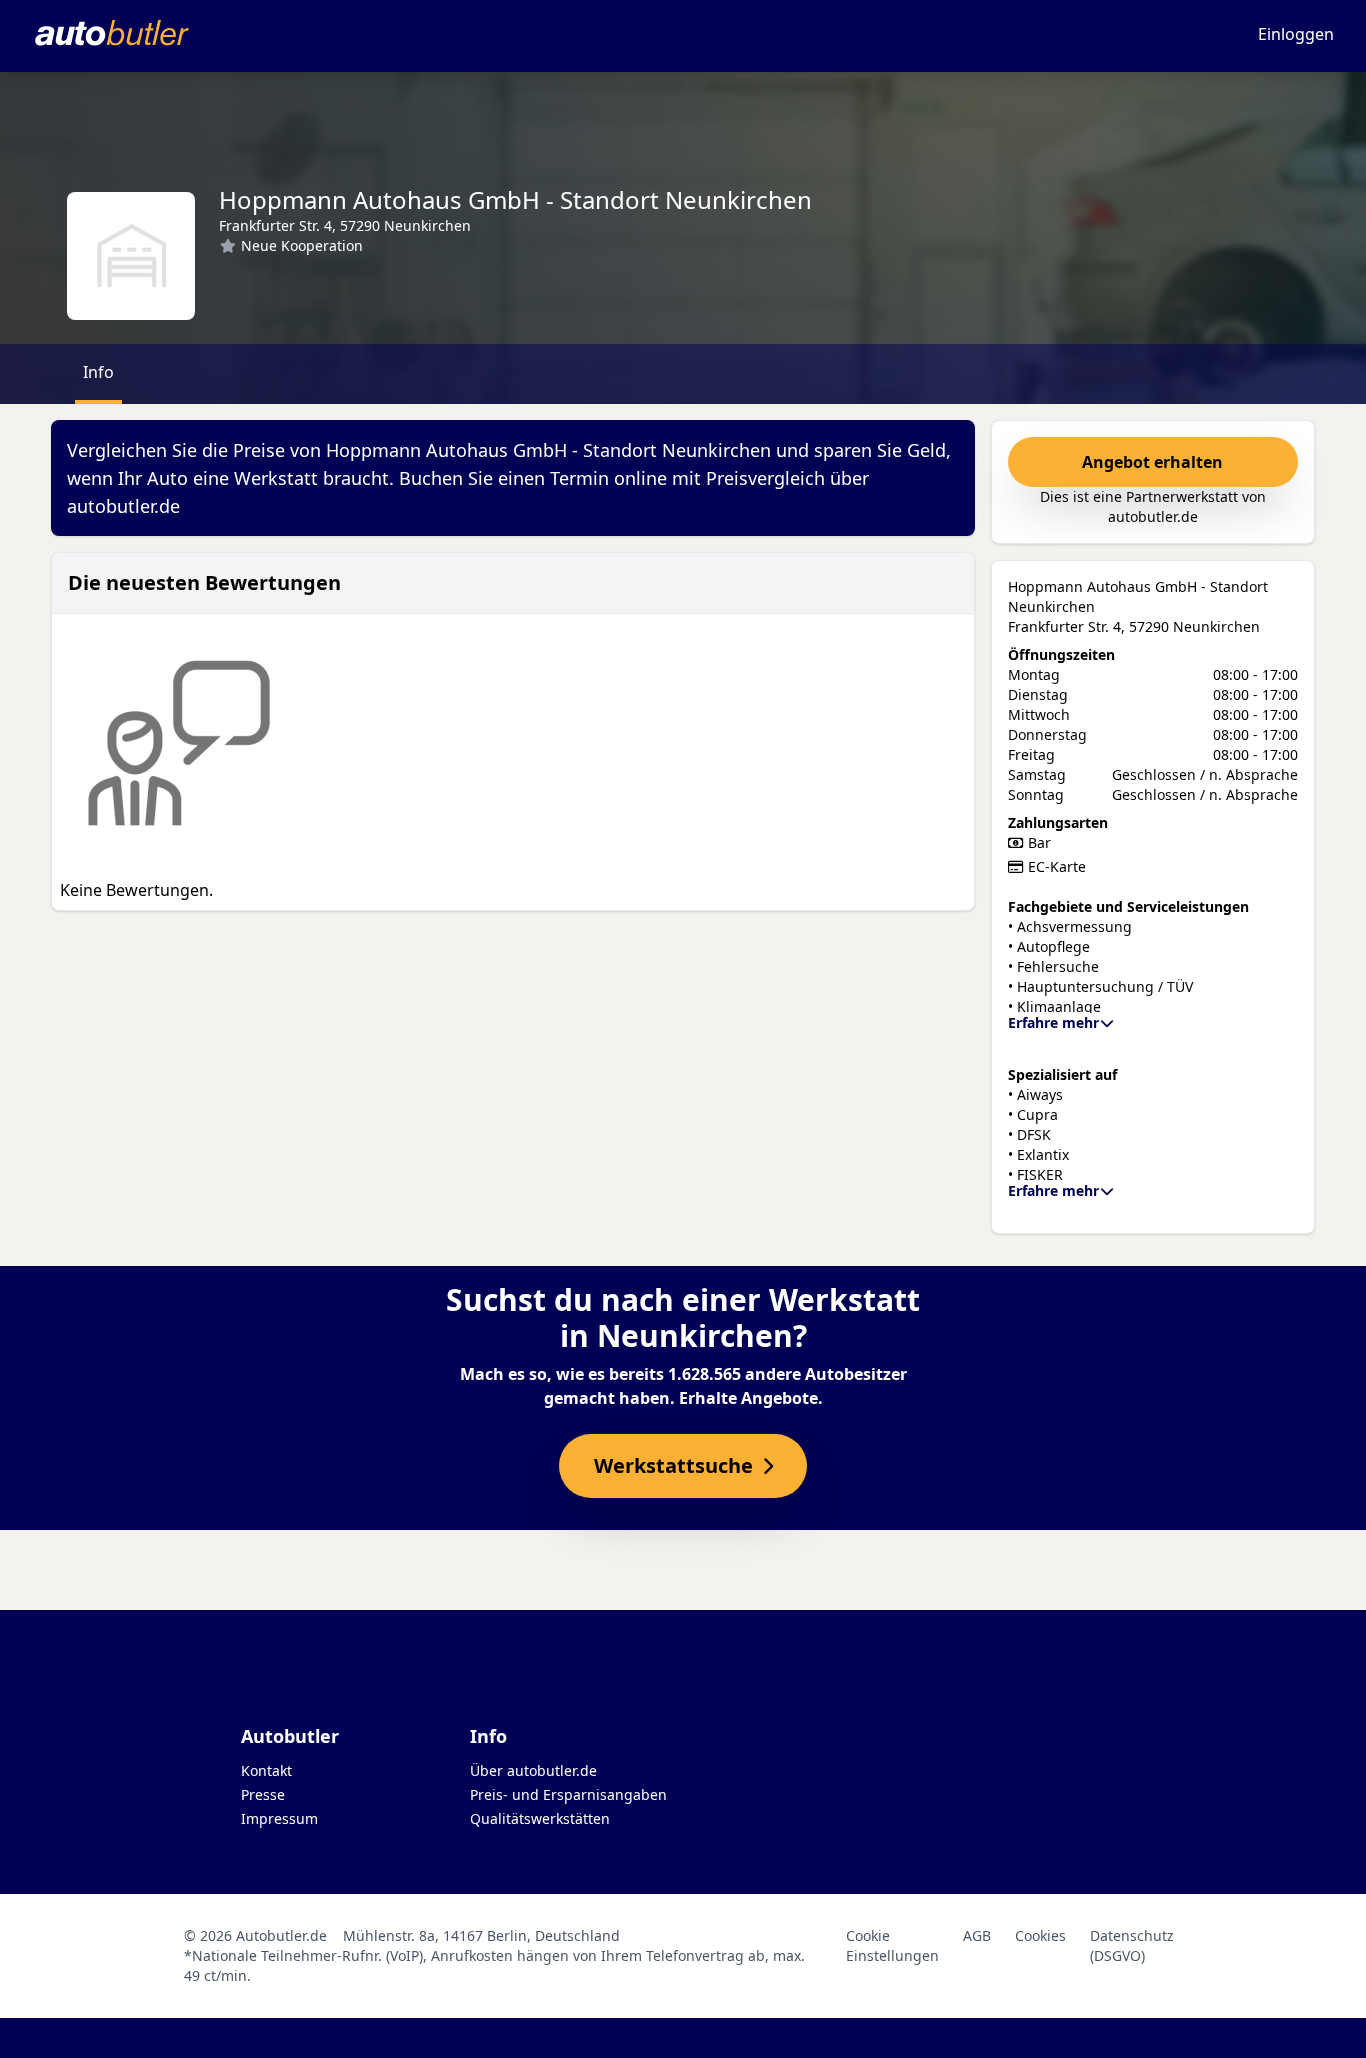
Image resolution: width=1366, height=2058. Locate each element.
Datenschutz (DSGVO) (1132, 1945)
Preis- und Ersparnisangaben (568, 1794)
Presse (263, 1794)
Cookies (1040, 1935)
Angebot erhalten (1152, 462)
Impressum (279, 1818)
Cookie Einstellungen (892, 1945)
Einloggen (1296, 34)
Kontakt (266, 1770)
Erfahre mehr (1053, 1022)
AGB (977, 1935)
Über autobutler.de (533, 1770)
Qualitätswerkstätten (540, 1818)
